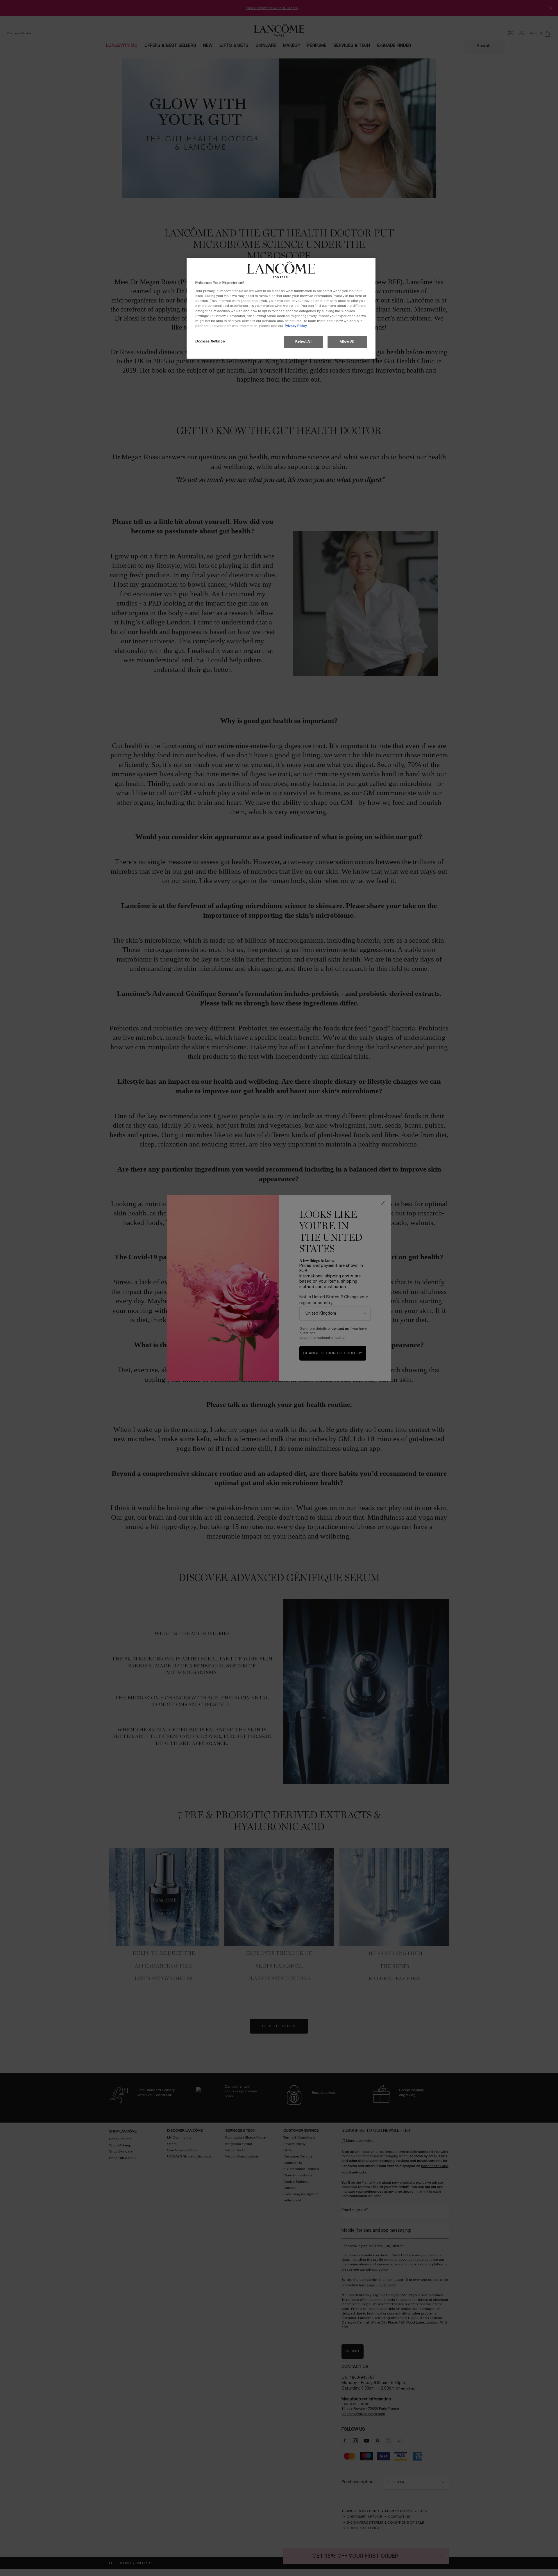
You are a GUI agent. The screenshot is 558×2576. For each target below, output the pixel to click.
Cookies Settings (210, 341)
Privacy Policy (296, 326)
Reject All (304, 342)
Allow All (347, 342)
